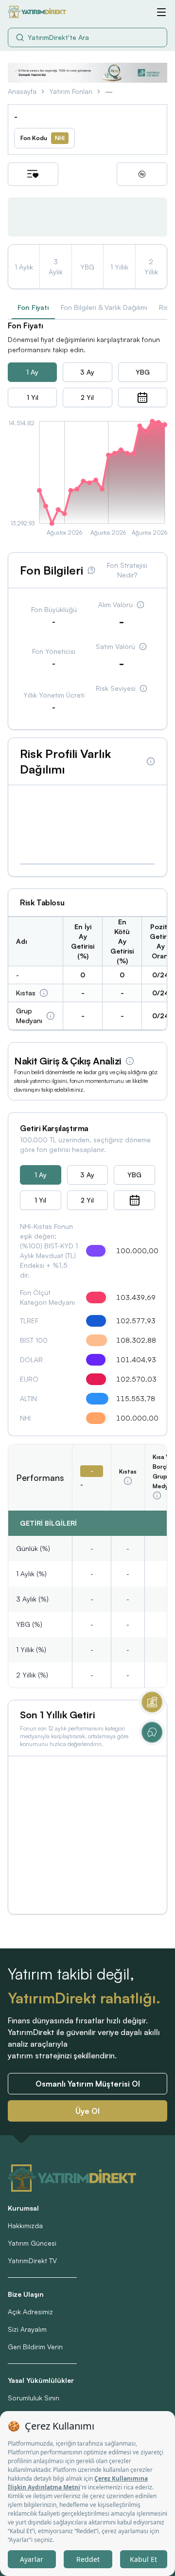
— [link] (109, 91)
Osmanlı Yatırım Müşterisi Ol (88, 2084)
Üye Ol (87, 2111)
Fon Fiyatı (33, 307)
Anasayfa (22, 91)
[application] (87, 480)
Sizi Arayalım (27, 2329)
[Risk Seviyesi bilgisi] (143, 688)
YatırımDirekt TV (32, 2261)
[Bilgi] (44, 993)
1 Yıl (33, 397)
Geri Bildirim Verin (35, 2347)
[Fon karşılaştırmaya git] (142, 174)
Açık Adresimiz (30, 2312)
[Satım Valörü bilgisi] (143, 647)
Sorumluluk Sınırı (34, 2398)
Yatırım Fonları (71, 91)
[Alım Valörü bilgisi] (140, 605)
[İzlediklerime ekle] (33, 174)
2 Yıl (87, 397)
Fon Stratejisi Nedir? (127, 570)
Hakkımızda (25, 2225)
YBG (143, 372)
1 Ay (32, 372)
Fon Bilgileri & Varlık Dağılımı (104, 307)
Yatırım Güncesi (32, 2243)
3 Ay (87, 372)
